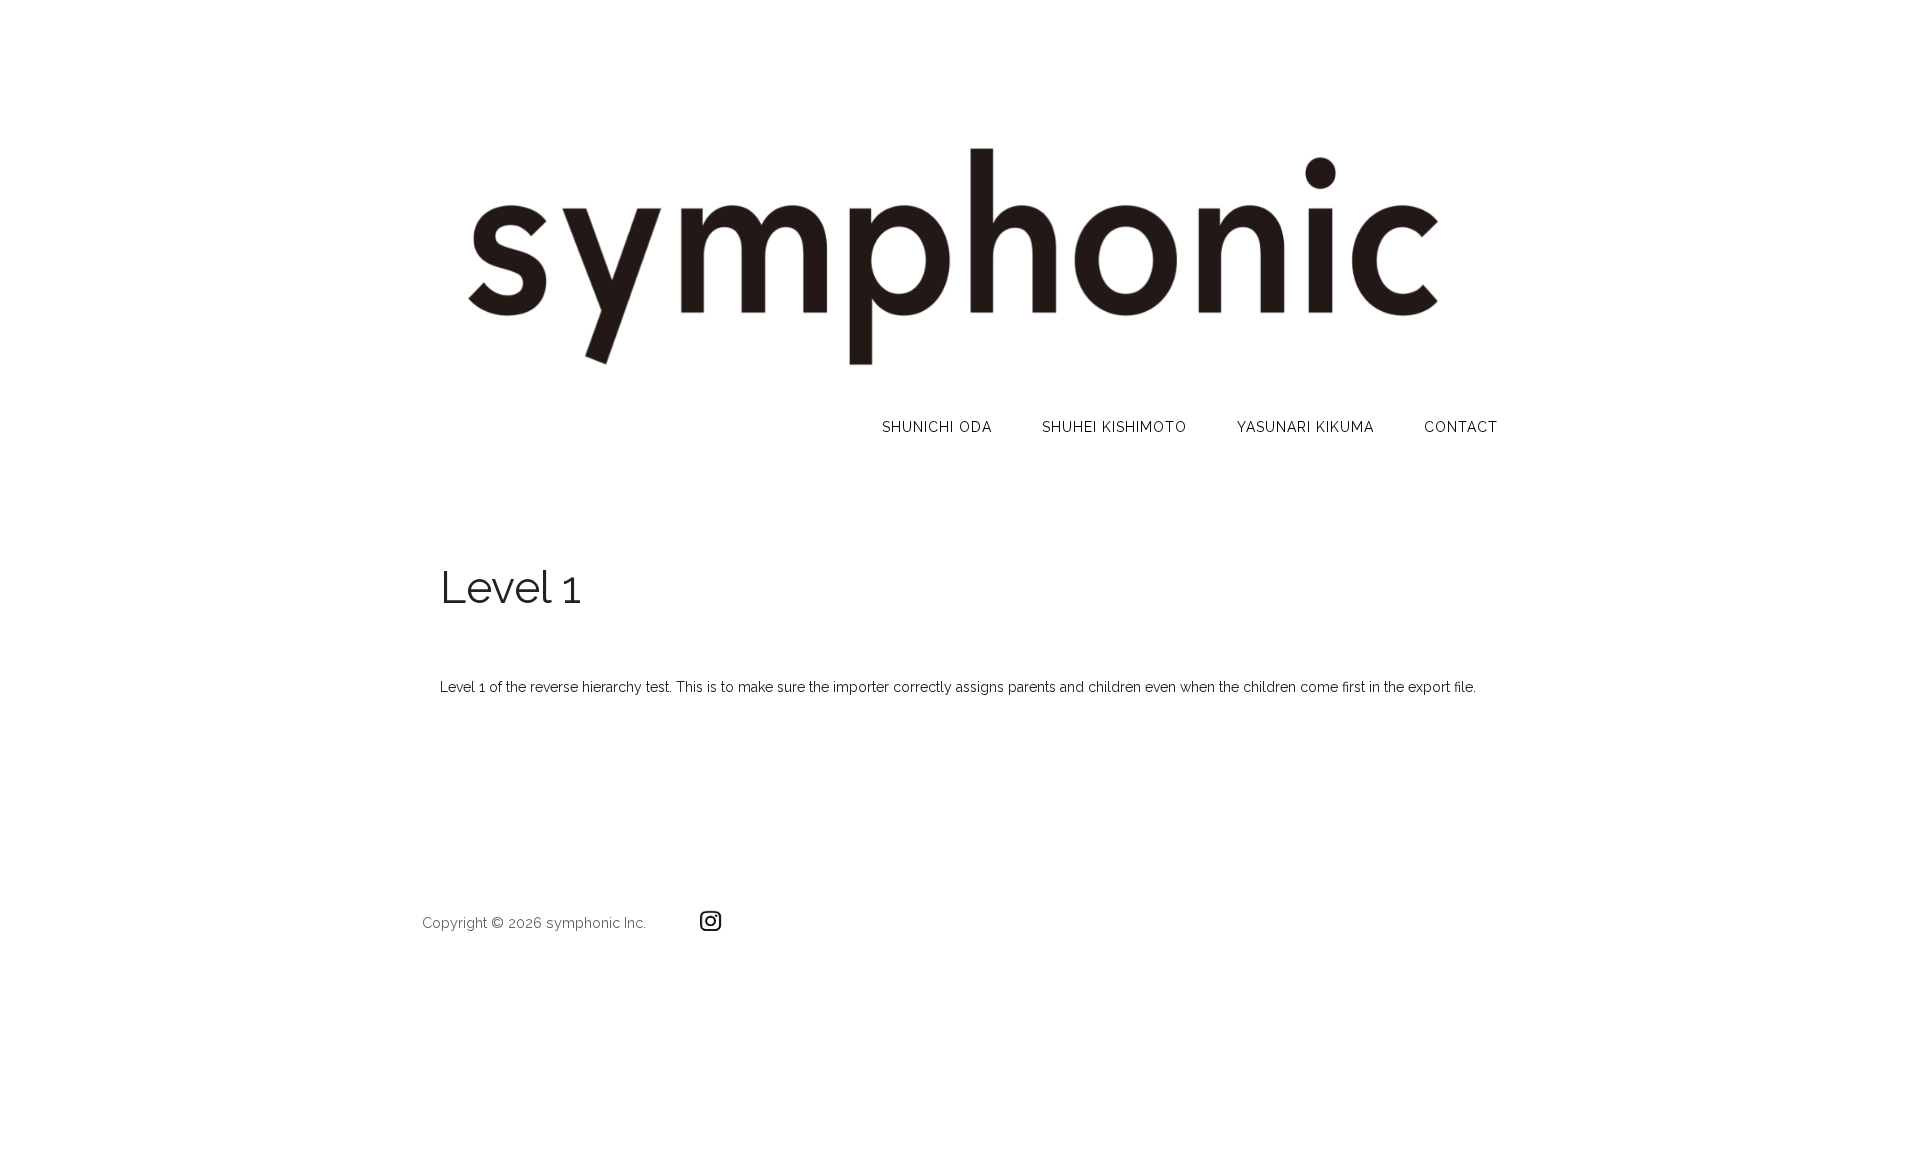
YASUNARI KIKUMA (1305, 427)
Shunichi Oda (937, 427)
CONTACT (1461, 427)
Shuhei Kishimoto (1114, 427)
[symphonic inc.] (949, 375)
